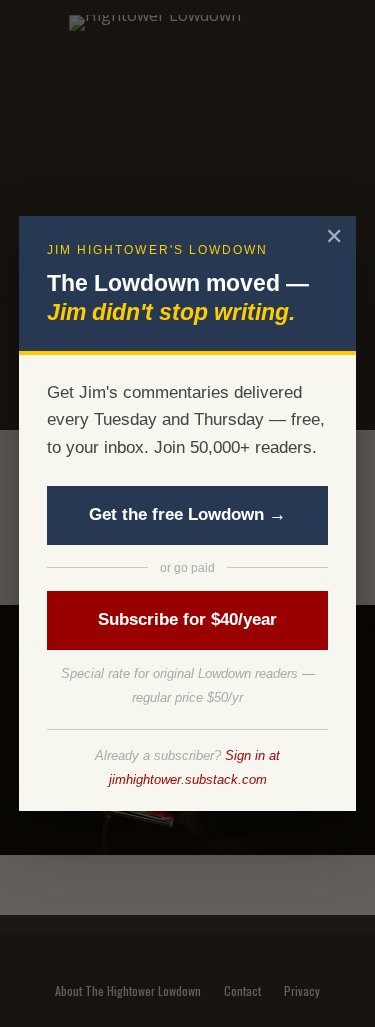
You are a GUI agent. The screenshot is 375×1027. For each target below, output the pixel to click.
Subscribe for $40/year (187, 619)
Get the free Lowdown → (187, 514)
